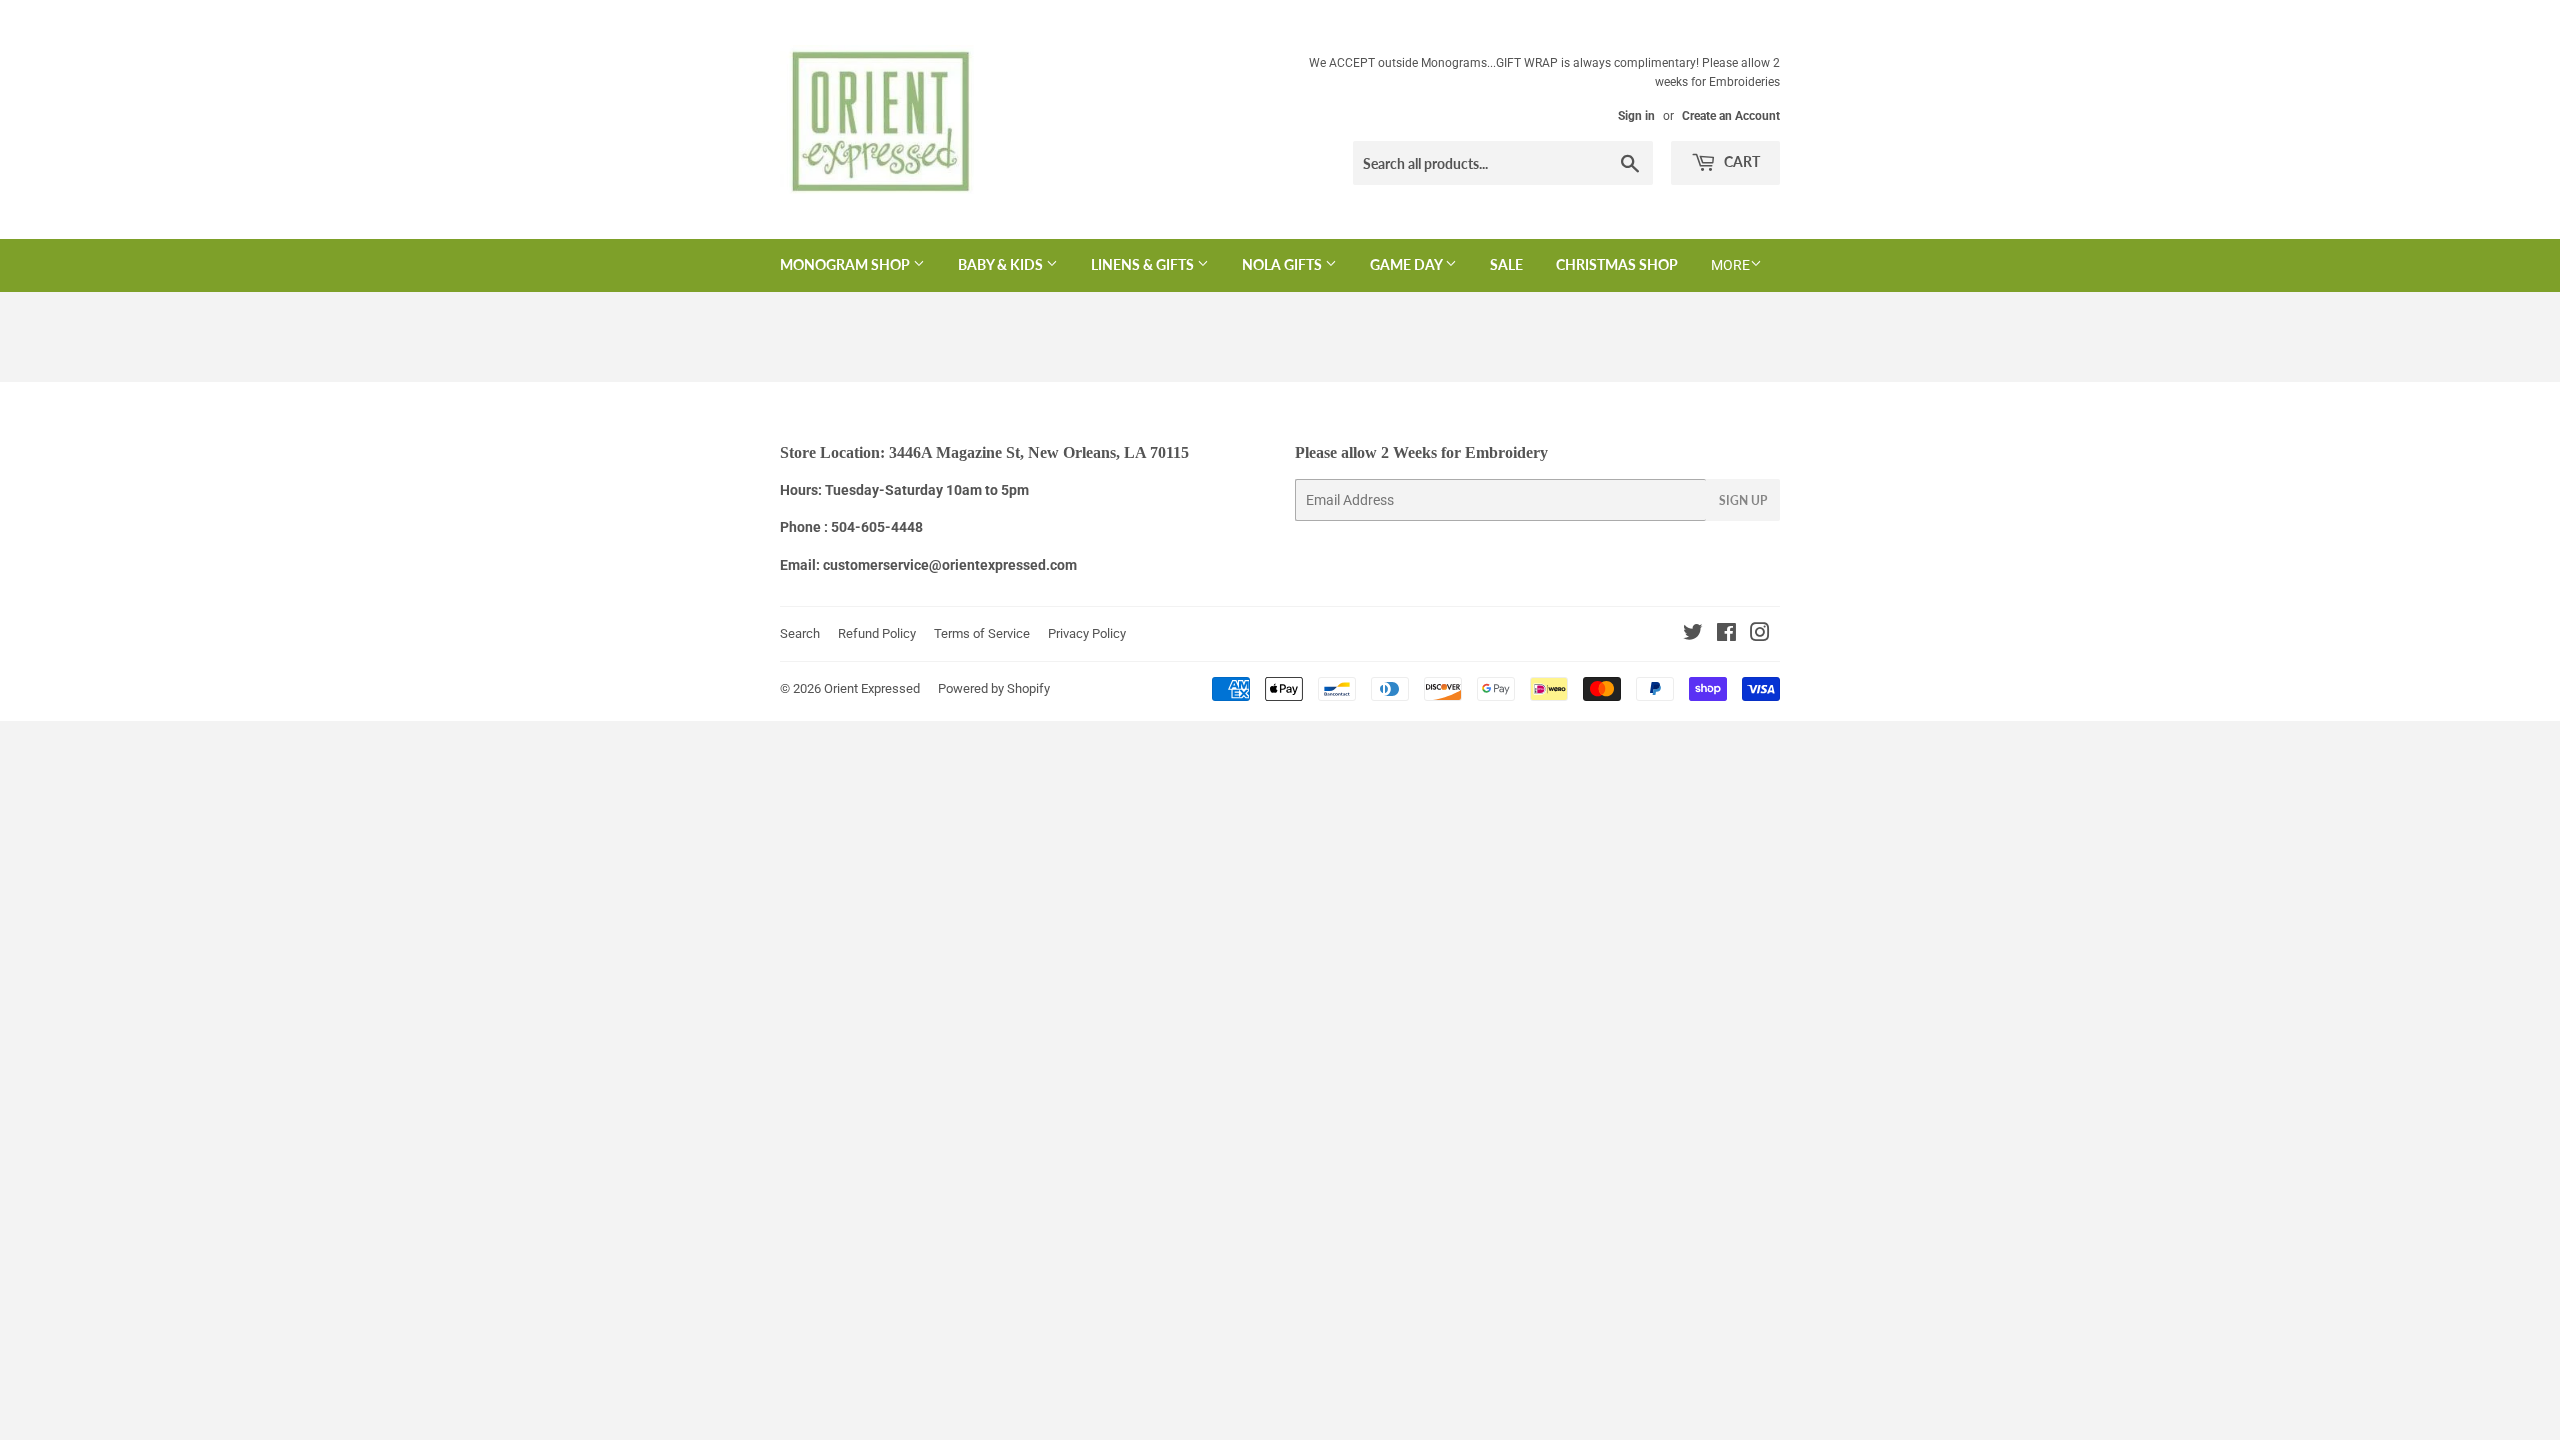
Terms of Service (982, 633)
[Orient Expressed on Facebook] (1726, 635)
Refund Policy (877, 633)
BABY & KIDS (1002, 264)
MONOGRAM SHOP (846, 264)
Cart (1740, 161)
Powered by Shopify (994, 688)
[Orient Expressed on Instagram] (1760, 635)
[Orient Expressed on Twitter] (1693, 635)
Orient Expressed (872, 688)
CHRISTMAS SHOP (1617, 264)
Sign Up (1743, 500)
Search (800, 633)
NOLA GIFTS (1283, 264)
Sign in (1636, 116)
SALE (1506, 264)
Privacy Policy (1087, 633)
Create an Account (1731, 116)
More (1730, 265)
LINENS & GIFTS (1144, 264)
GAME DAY (1407, 264)
